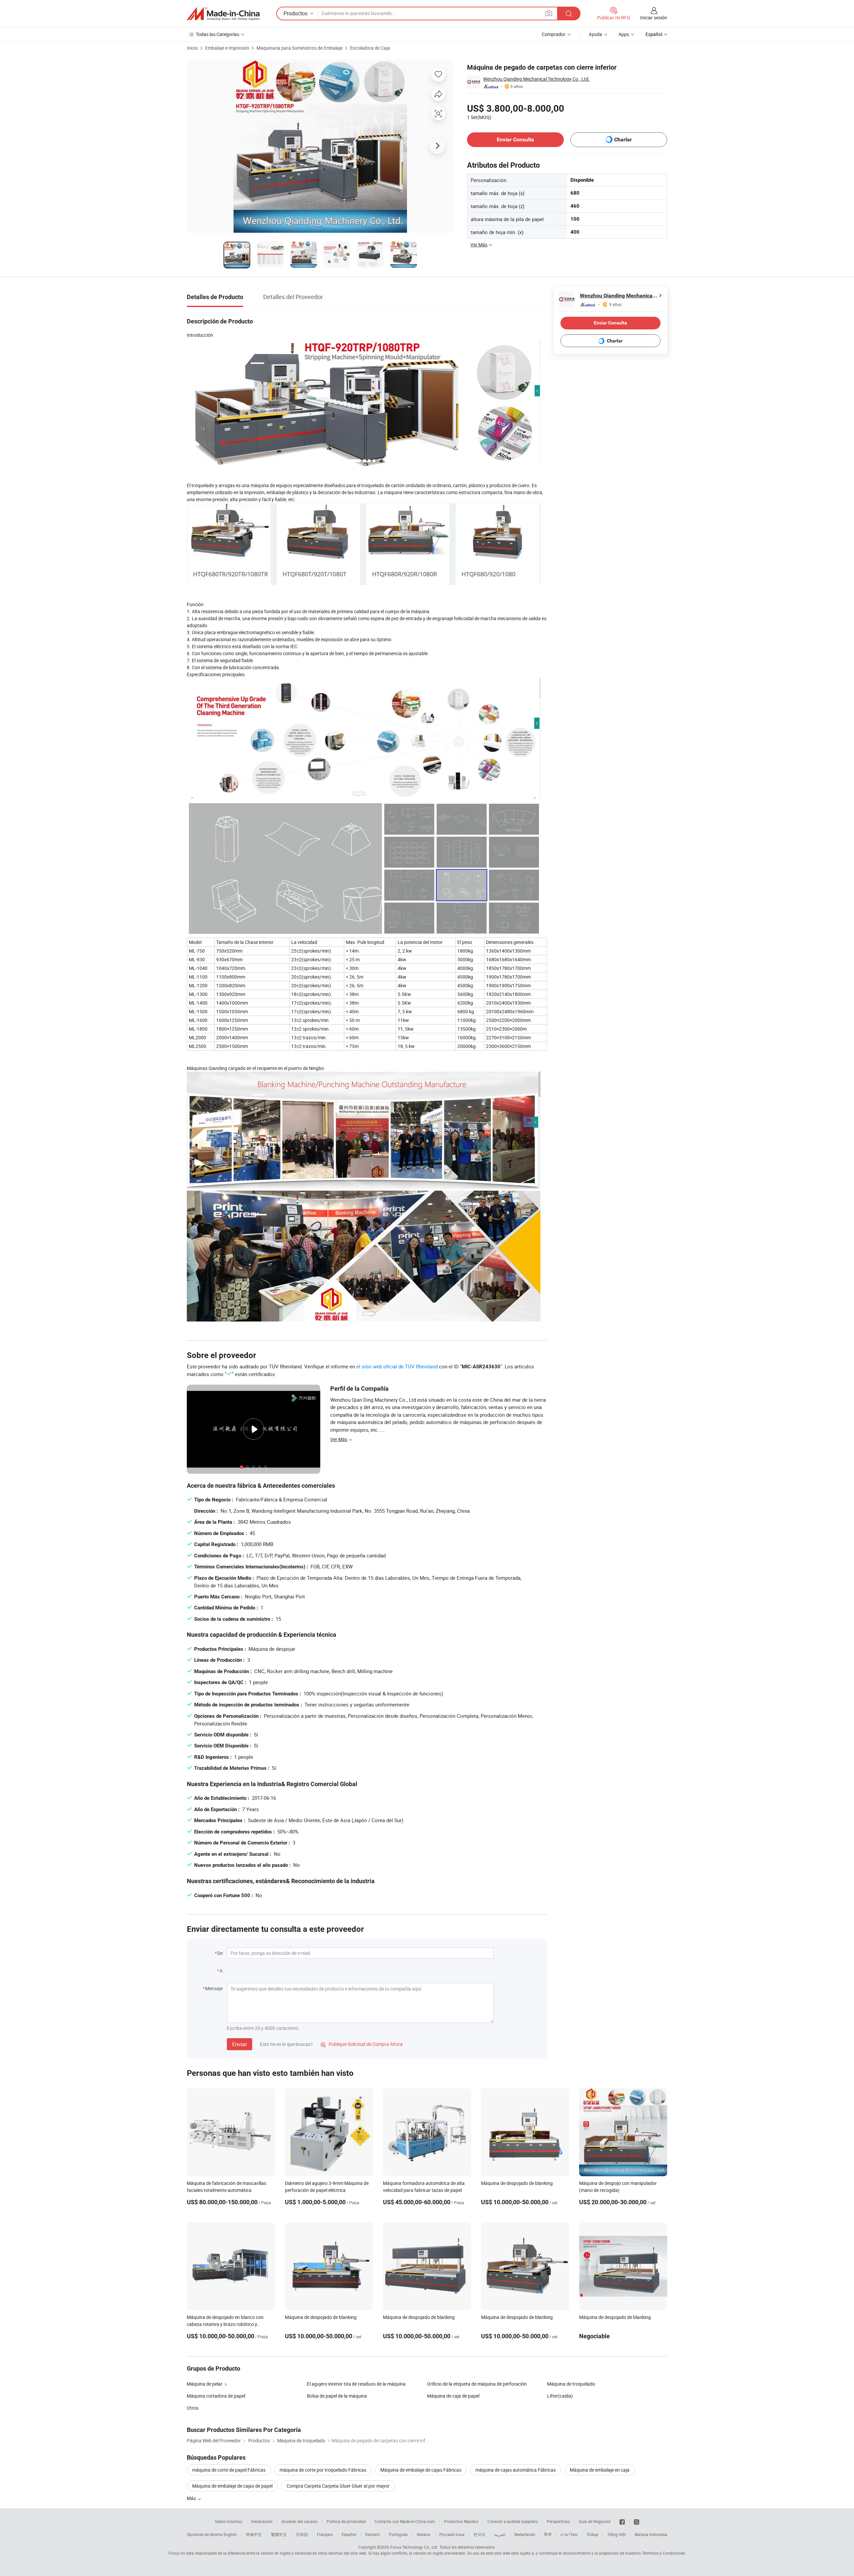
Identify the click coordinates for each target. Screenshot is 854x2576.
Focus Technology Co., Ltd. (414, 2547)
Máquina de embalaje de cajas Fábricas (421, 2470)
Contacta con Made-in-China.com (405, 2521)
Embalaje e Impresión (227, 48)
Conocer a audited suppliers (513, 2521)
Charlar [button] (623, 140)
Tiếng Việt (616, 2534)
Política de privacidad (346, 2521)
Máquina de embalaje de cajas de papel (232, 2486)
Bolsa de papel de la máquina (337, 2396)
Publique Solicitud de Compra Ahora (362, 2044)
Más (192, 2498)
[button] (549, 13)
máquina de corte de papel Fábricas (229, 2470)
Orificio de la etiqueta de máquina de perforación (477, 2384)
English (230, 2534)
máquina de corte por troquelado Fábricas (323, 2470)
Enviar (240, 2044)
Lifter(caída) (560, 2396)
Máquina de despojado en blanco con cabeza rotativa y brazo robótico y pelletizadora (225, 2324)
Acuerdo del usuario (300, 2521)
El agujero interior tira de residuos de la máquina (356, 2384)
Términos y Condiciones (663, 2553)
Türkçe (592, 2534)
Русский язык (452, 2534)
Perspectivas (558, 2521)
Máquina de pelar (205, 2384)
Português (398, 2534)
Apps (624, 34)
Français (325, 2534)
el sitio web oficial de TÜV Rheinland (397, 1366)
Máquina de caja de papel (453, 2396)
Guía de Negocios (595, 2521)
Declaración (262, 2521)
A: (222, 1971)
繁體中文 (279, 2534)
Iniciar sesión (654, 18)
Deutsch (373, 2534)
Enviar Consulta (515, 140)
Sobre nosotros (229, 2521)
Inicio (192, 48)
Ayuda (595, 34)
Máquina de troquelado (571, 2384)
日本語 (302, 2534)
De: (220, 1953)
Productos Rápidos (461, 2521)
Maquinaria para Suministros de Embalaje (300, 48)
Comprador (554, 34)
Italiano (423, 2534)
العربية (500, 2534)
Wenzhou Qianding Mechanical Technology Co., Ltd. (536, 79)
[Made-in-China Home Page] (223, 14)
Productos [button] (296, 13)
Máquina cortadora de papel (216, 2396)
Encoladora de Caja (370, 48)
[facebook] (622, 2521)
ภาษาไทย (569, 2534)
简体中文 (254, 2534)
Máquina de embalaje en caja (600, 2470)
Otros (193, 2408)
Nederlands (525, 2534)
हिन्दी (548, 2534)
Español (349, 2534)
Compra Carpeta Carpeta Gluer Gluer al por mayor (338, 2486)
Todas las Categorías (218, 34)
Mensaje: (214, 1988)
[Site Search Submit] (569, 14)
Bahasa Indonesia (651, 2534)
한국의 (479, 2534)
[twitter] (636, 2521)
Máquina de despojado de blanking (517, 2183)
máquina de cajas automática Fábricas (516, 2470)
